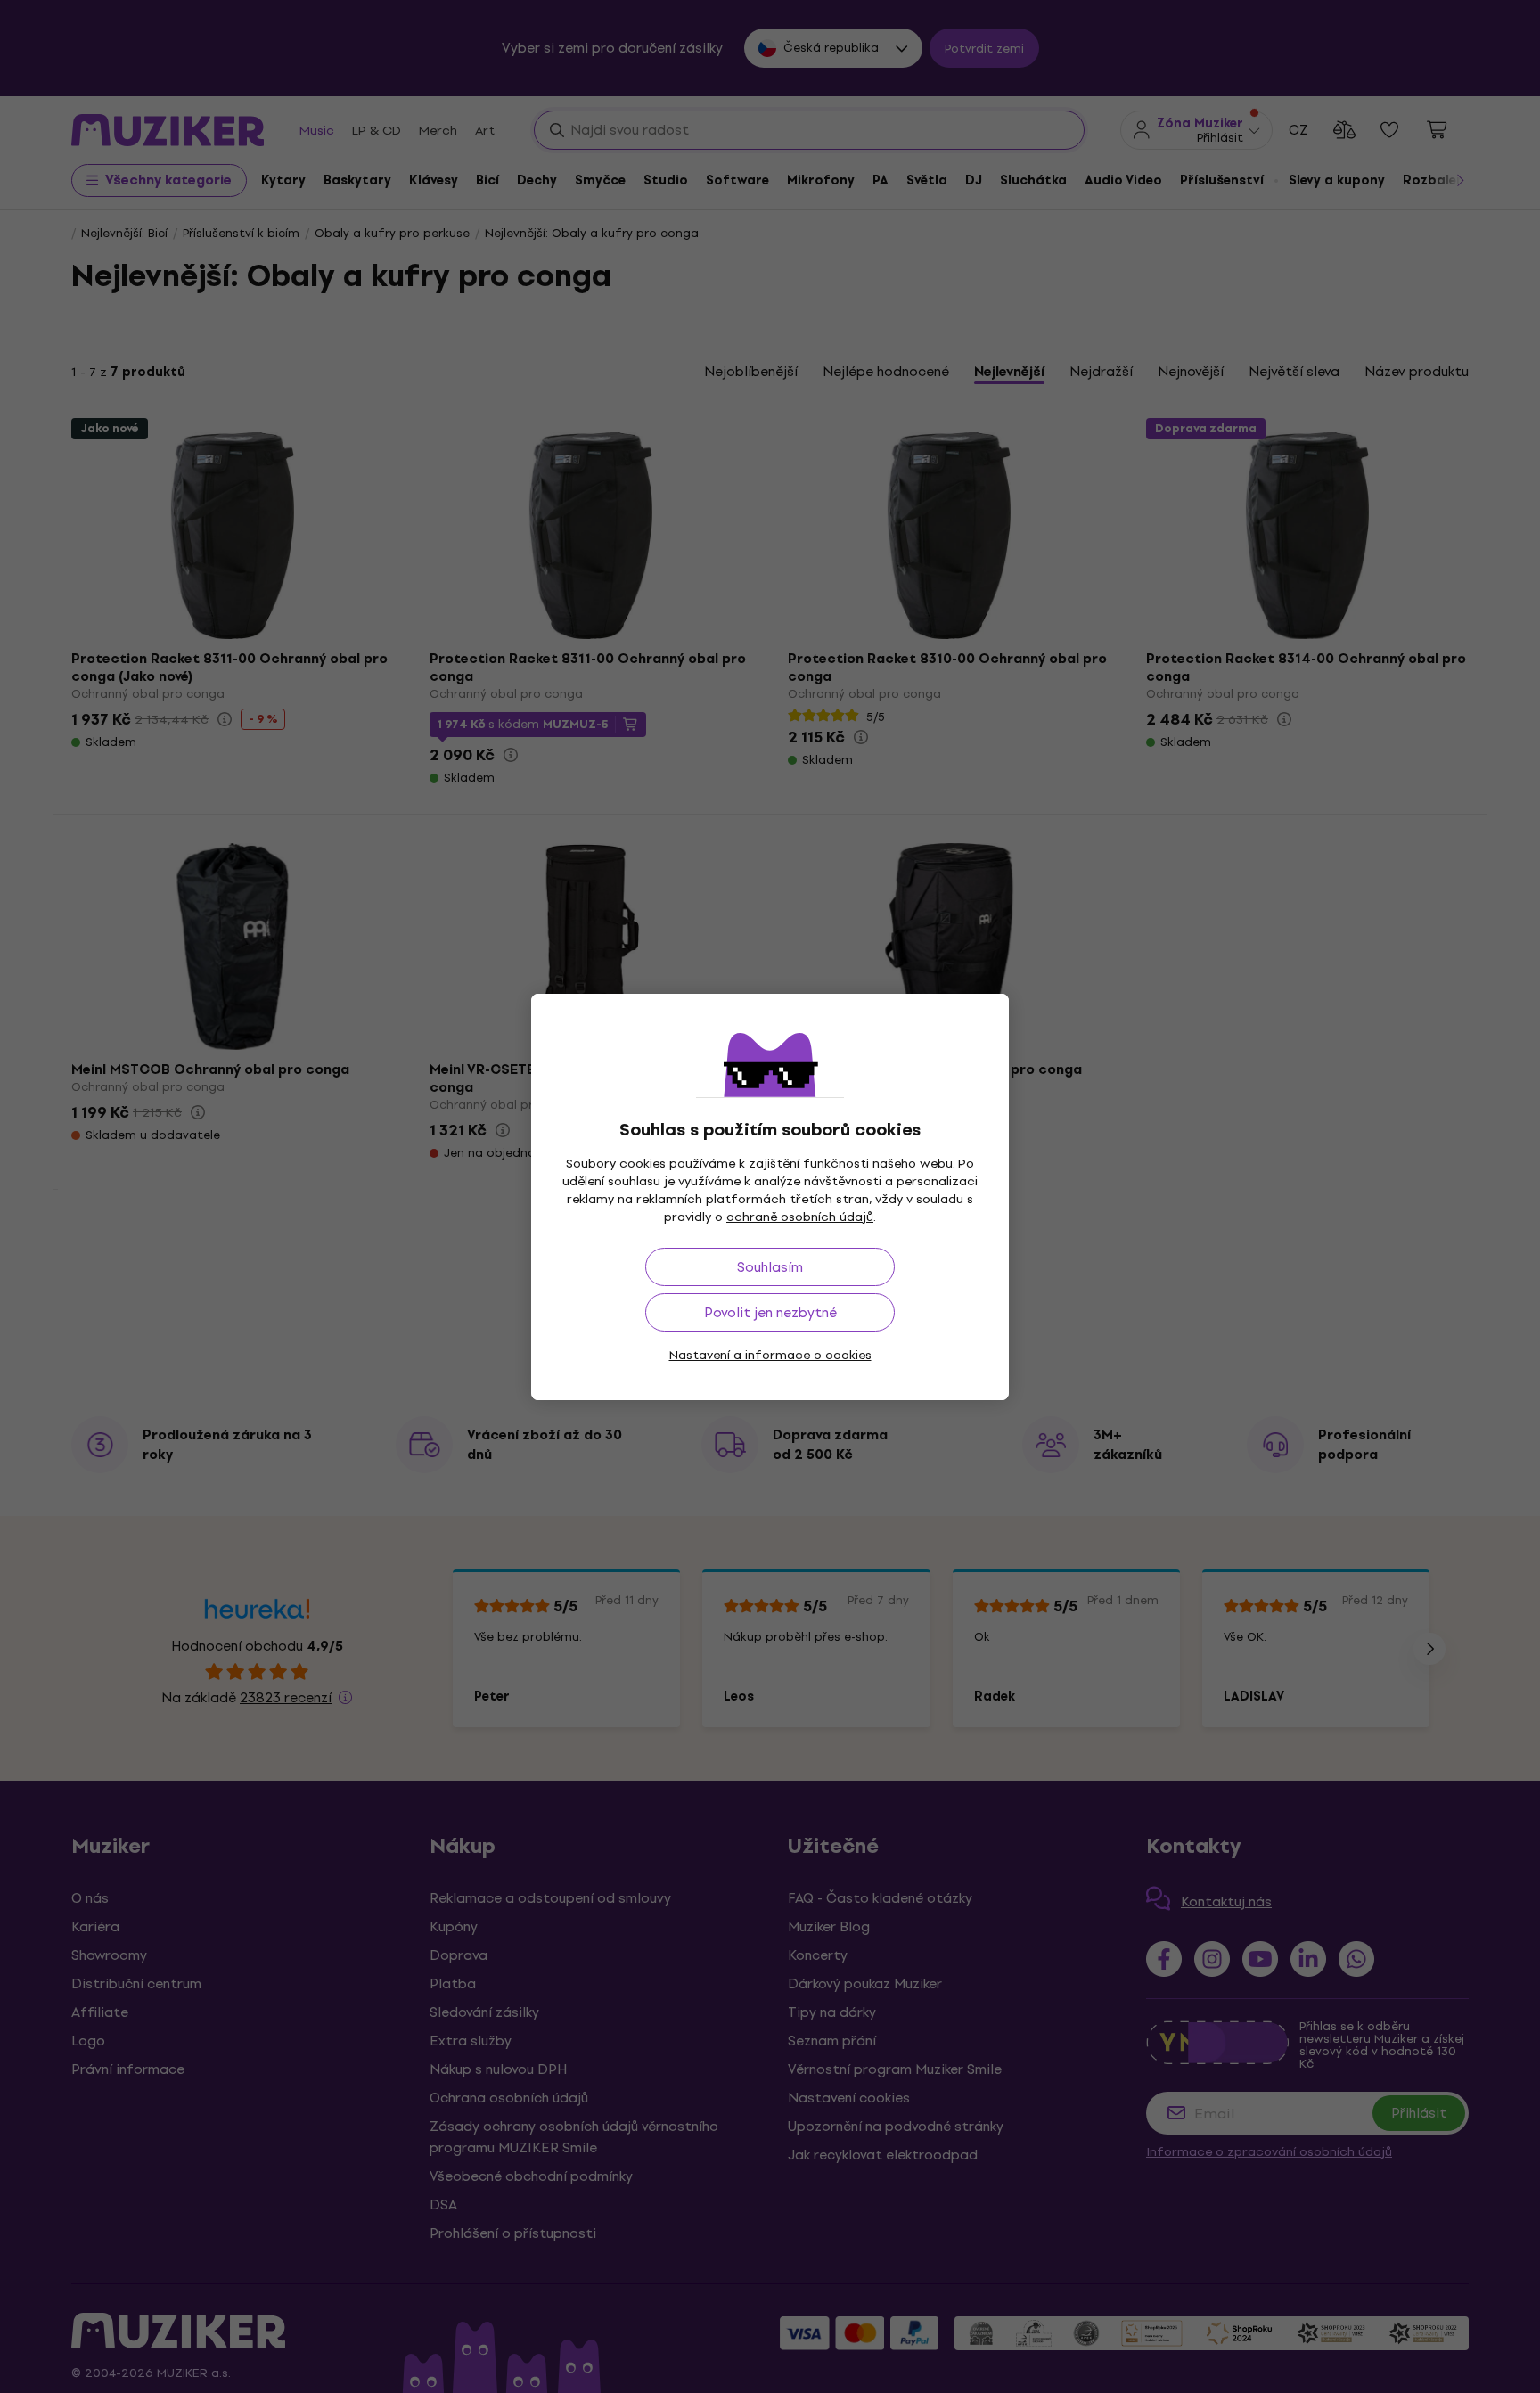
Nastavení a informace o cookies (770, 1355)
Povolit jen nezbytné (770, 1312)
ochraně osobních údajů (800, 1217)
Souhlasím (770, 1267)
